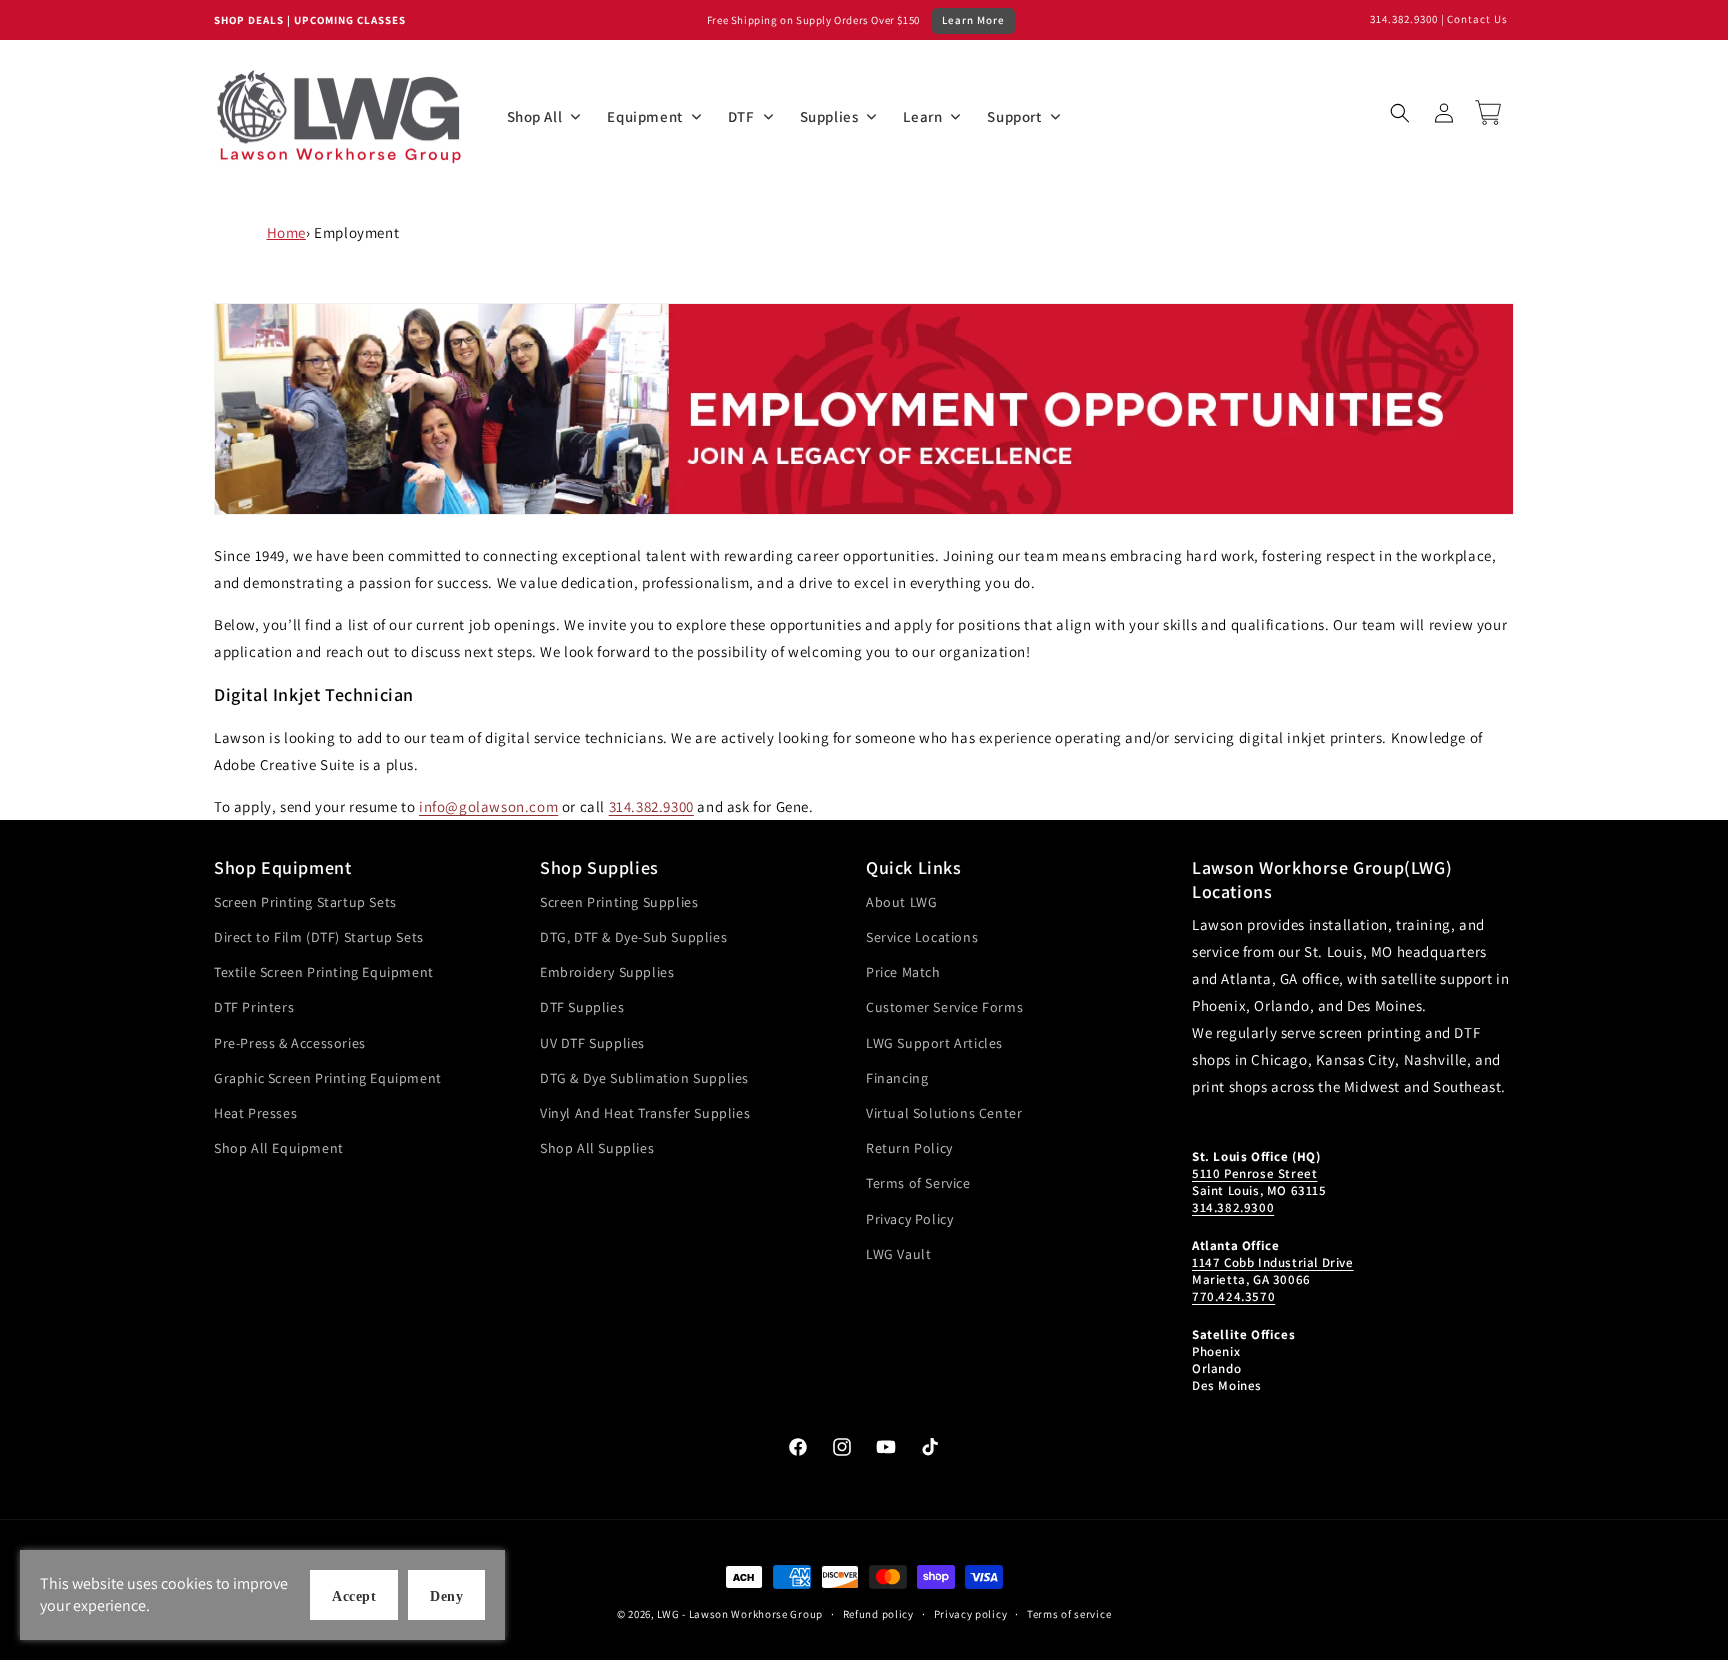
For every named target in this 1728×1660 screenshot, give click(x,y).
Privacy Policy (909, 1219)
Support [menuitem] (1014, 116)
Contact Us (1477, 19)
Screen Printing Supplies (619, 902)
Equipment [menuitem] (644, 116)
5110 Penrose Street (1254, 1173)
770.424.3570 (1233, 1296)
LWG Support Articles (934, 1043)
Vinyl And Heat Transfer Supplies (645, 1113)
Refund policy (878, 1614)
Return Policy (909, 1148)
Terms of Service (918, 1183)
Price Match (903, 972)
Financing (897, 1078)
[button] (1400, 113)
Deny (446, 1596)
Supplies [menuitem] (829, 116)
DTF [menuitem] (741, 116)
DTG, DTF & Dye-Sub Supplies (633, 937)
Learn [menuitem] (922, 116)
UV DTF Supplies (592, 1043)
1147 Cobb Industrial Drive (1273, 1262)
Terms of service (1069, 1614)
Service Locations (922, 937)
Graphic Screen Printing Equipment (328, 1078)
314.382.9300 (1404, 19)
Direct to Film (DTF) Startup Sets (319, 937)
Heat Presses (255, 1113)
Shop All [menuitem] (535, 116)
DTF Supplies (582, 1007)
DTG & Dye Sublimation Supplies (644, 1078)
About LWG (901, 902)
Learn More (973, 20)
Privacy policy (971, 1614)
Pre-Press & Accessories (290, 1043)
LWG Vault (898, 1254)
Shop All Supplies (597, 1148)
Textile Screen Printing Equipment (324, 972)
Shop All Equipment (279, 1148)
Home (286, 232)
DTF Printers (254, 1007)
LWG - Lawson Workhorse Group (740, 1614)
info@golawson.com (488, 806)
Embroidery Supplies (607, 972)
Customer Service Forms (944, 1007)
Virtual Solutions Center (944, 1113)
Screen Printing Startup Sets (305, 902)
